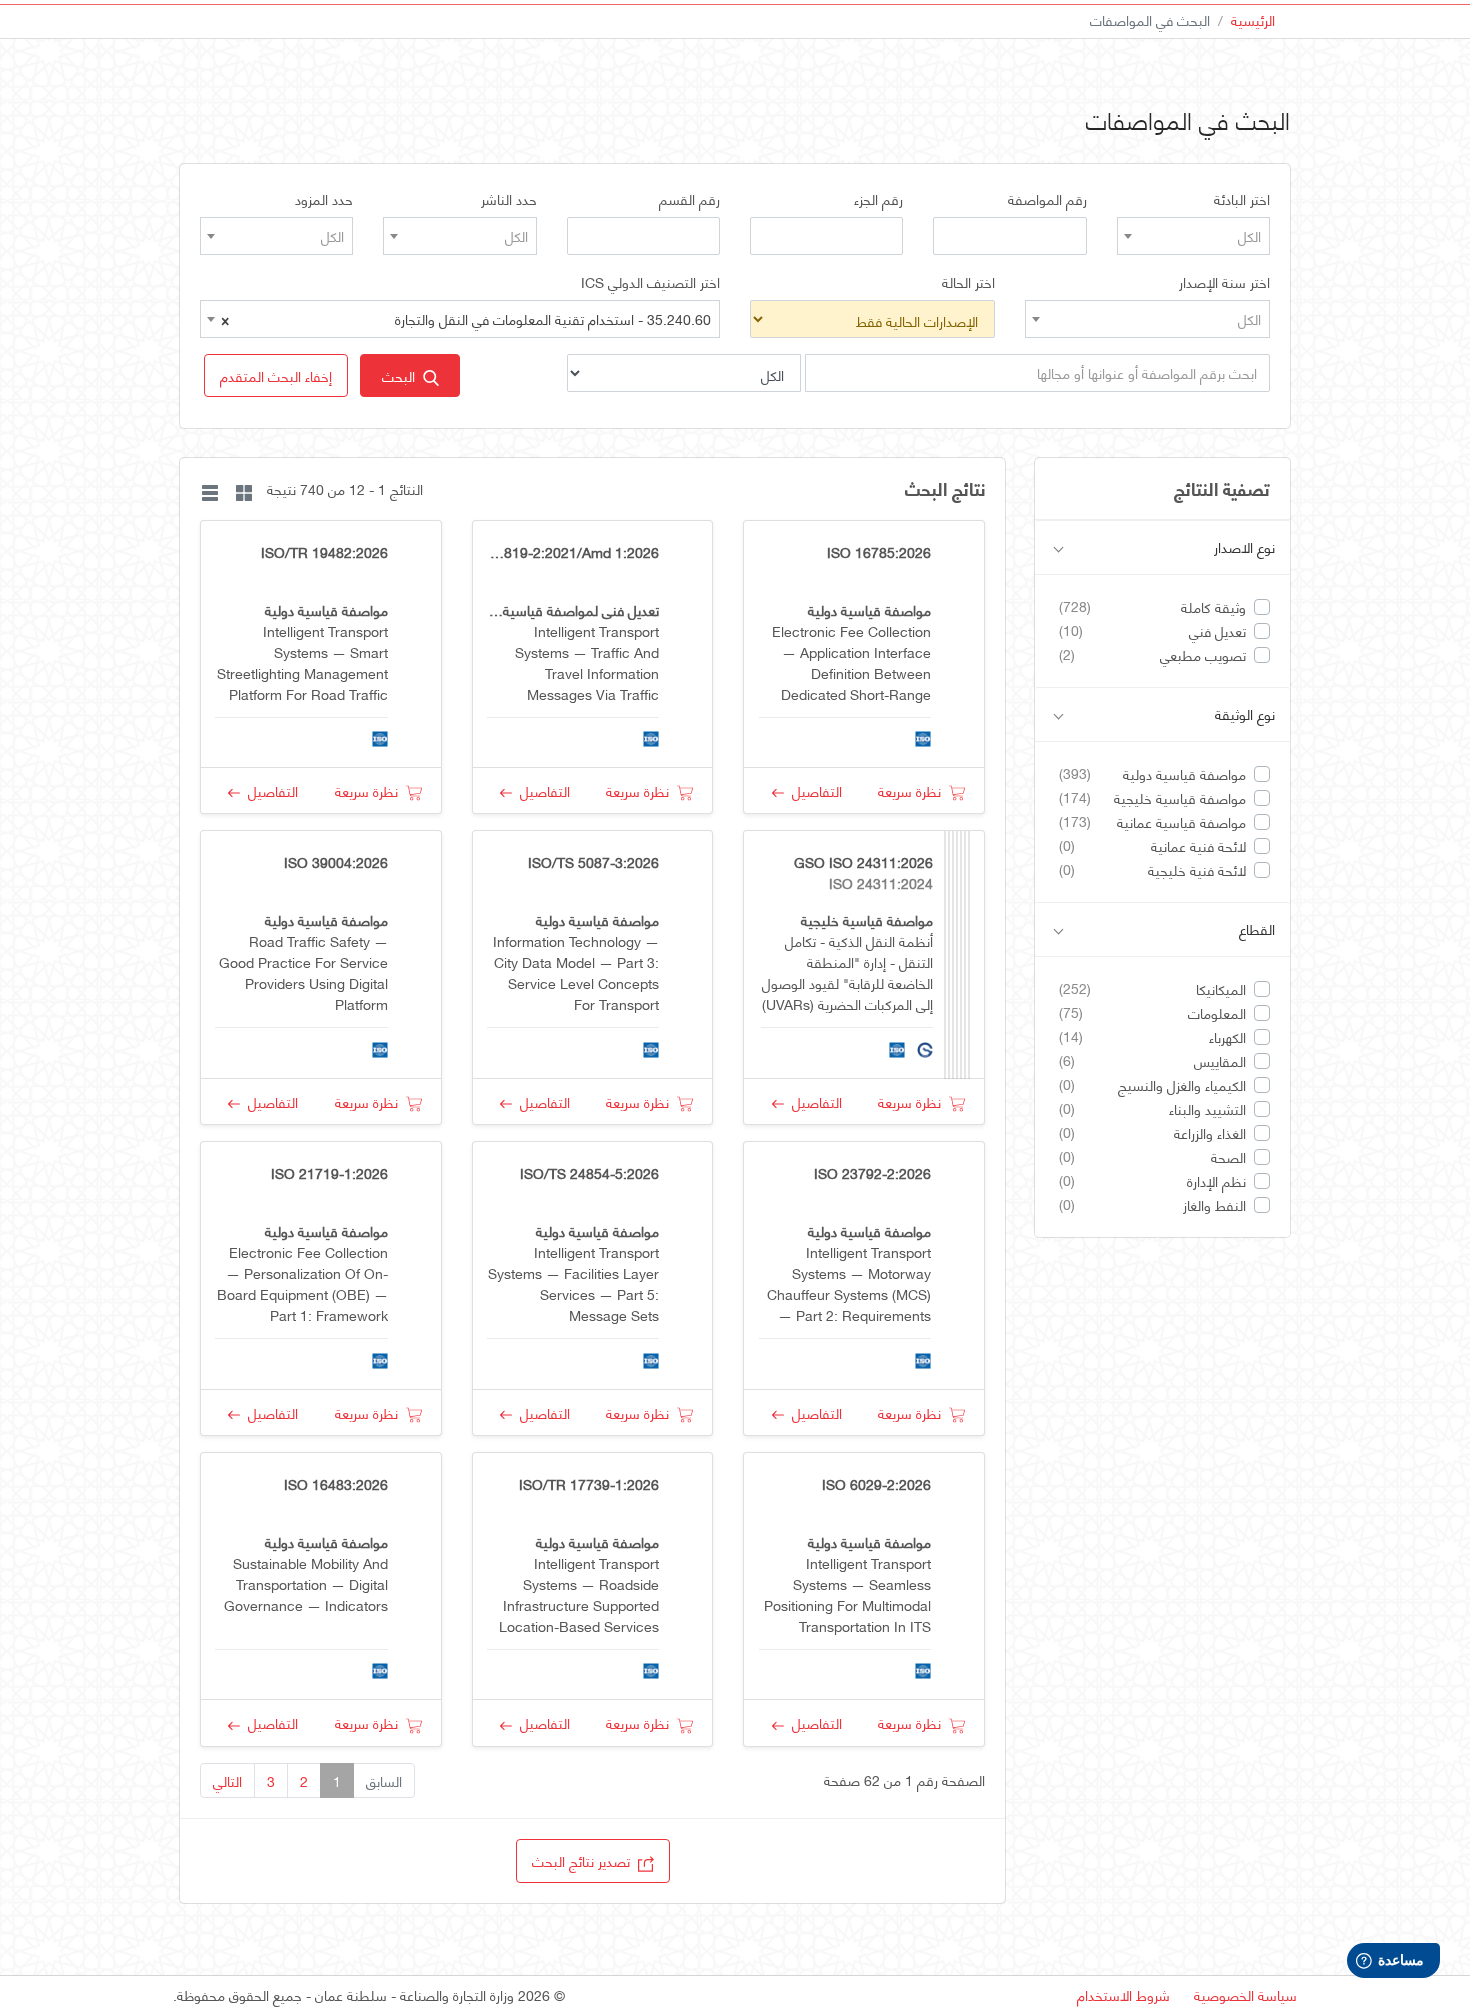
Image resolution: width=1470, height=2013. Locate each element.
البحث (402, 375)
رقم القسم (689, 199)
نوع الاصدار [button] (1244, 547)
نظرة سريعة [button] (913, 790)
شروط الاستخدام (1123, 1994)
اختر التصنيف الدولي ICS (650, 282)
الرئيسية (1253, 19)
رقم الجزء (878, 199)
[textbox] (1193, 236)
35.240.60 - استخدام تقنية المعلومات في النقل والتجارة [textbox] (466, 318)
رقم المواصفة (1047, 199)
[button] (276, 375)
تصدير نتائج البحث (585, 1860)
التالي (227, 1780)
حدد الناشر (509, 199)
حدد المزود (324, 199)
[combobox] (1193, 236)
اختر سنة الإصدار (1224, 282)
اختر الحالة (968, 282)
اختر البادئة (1242, 199)
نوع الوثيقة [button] (1245, 714)
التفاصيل (813, 790)
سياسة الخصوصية (1245, 1994)
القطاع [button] (1257, 929)
